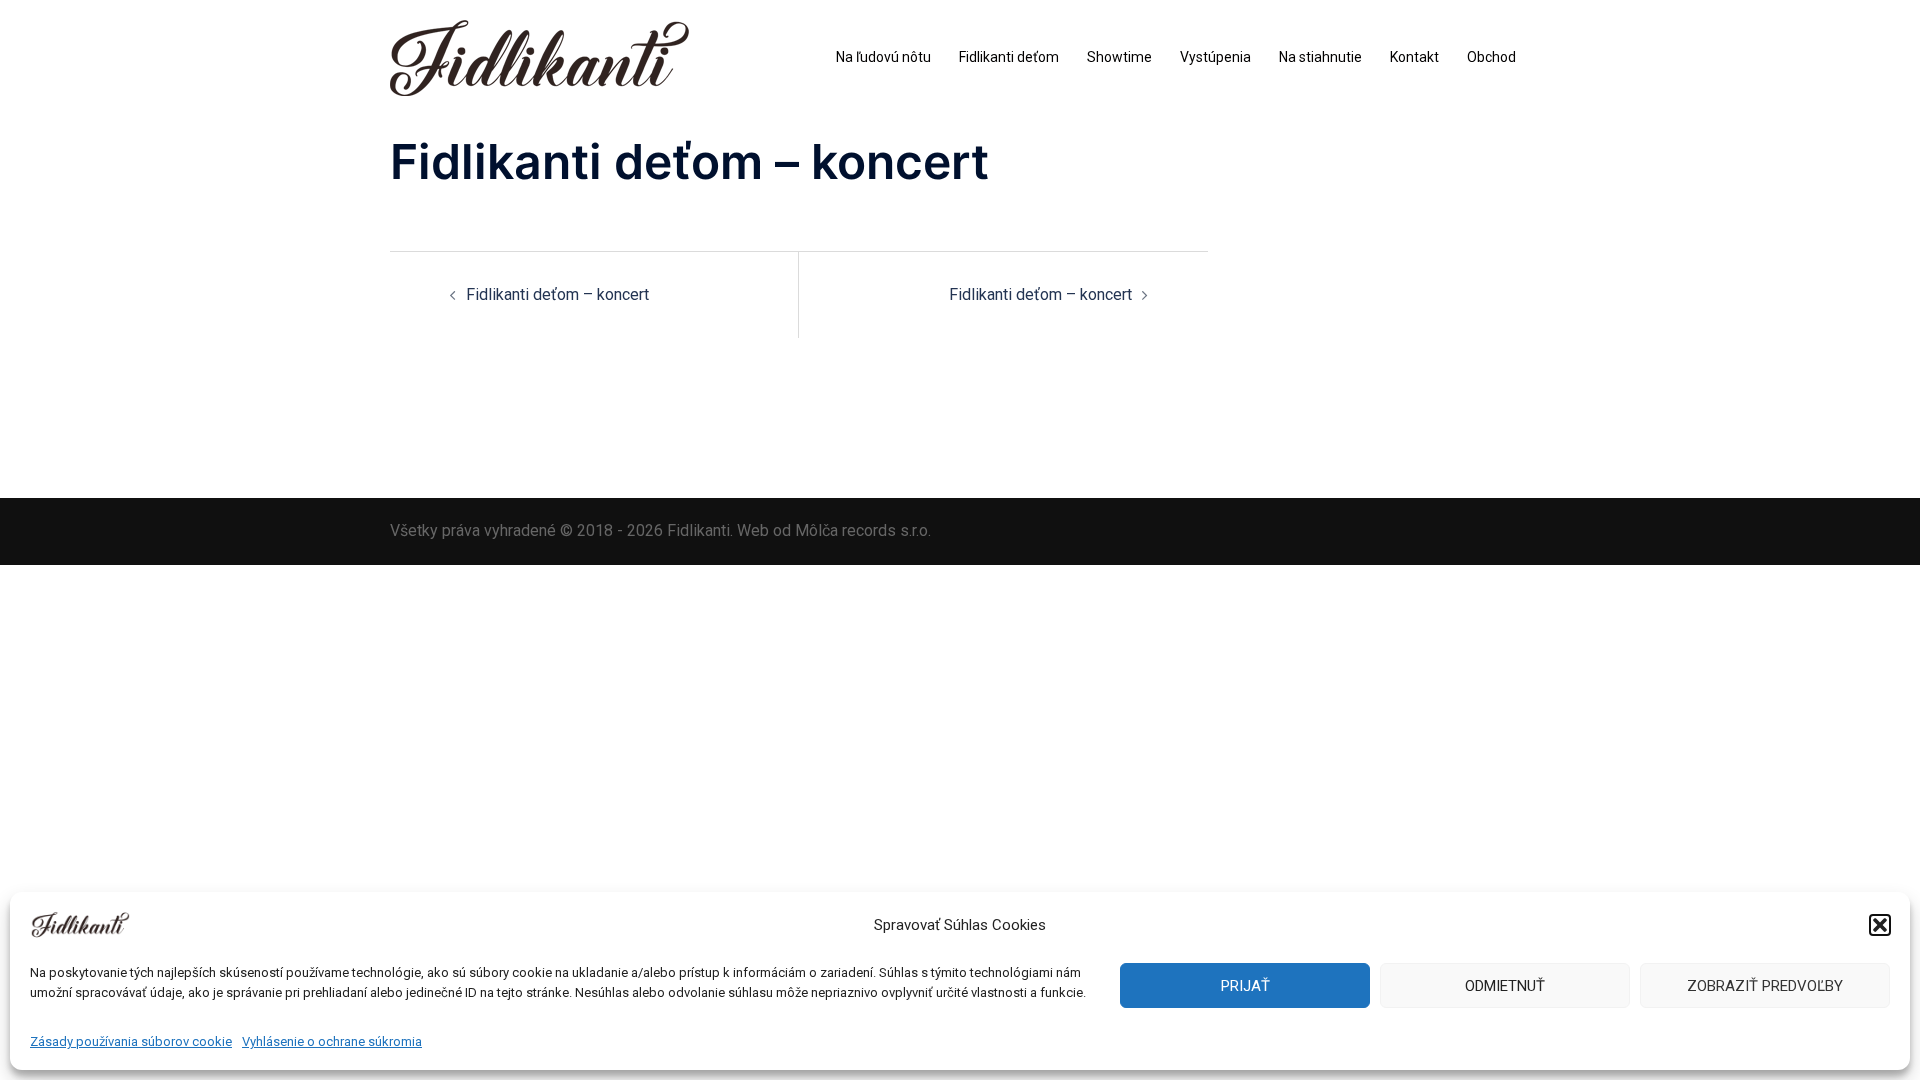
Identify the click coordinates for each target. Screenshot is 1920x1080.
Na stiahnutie (1320, 57)
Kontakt (1414, 57)
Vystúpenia (1215, 57)
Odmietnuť (1505, 986)
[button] (1880, 925)
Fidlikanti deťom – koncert (557, 294)
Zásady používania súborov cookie (131, 1041)
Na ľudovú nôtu (883, 57)
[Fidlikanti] (539, 56)
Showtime (1119, 57)
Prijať (1245, 986)
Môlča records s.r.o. (863, 530)
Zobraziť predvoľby (1765, 986)
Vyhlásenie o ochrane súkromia (332, 1041)
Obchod (1491, 57)
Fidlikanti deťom (1009, 57)
